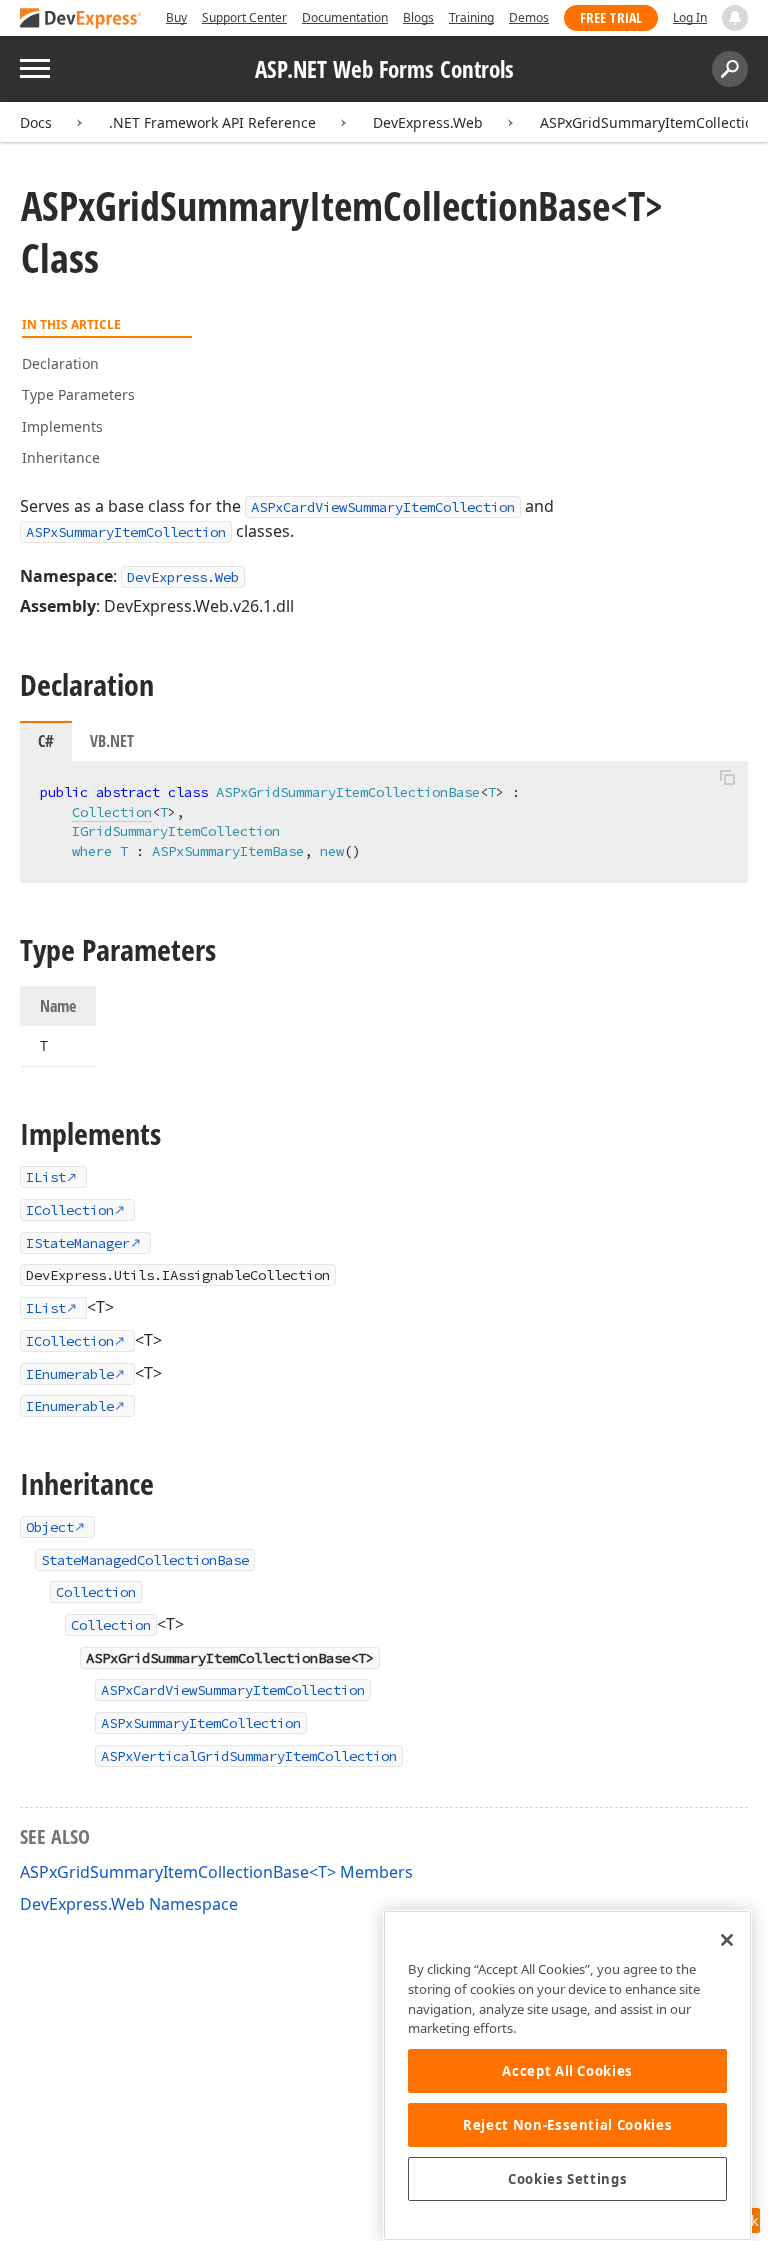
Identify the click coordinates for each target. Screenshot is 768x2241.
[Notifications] (735, 18)
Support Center (244, 17)
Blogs (418, 17)
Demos (529, 17)
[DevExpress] (81, 19)
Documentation (345, 17)
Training (471, 17)
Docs (36, 122)
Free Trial (611, 17)
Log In (690, 17)
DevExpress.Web (428, 122)
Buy (176, 17)
